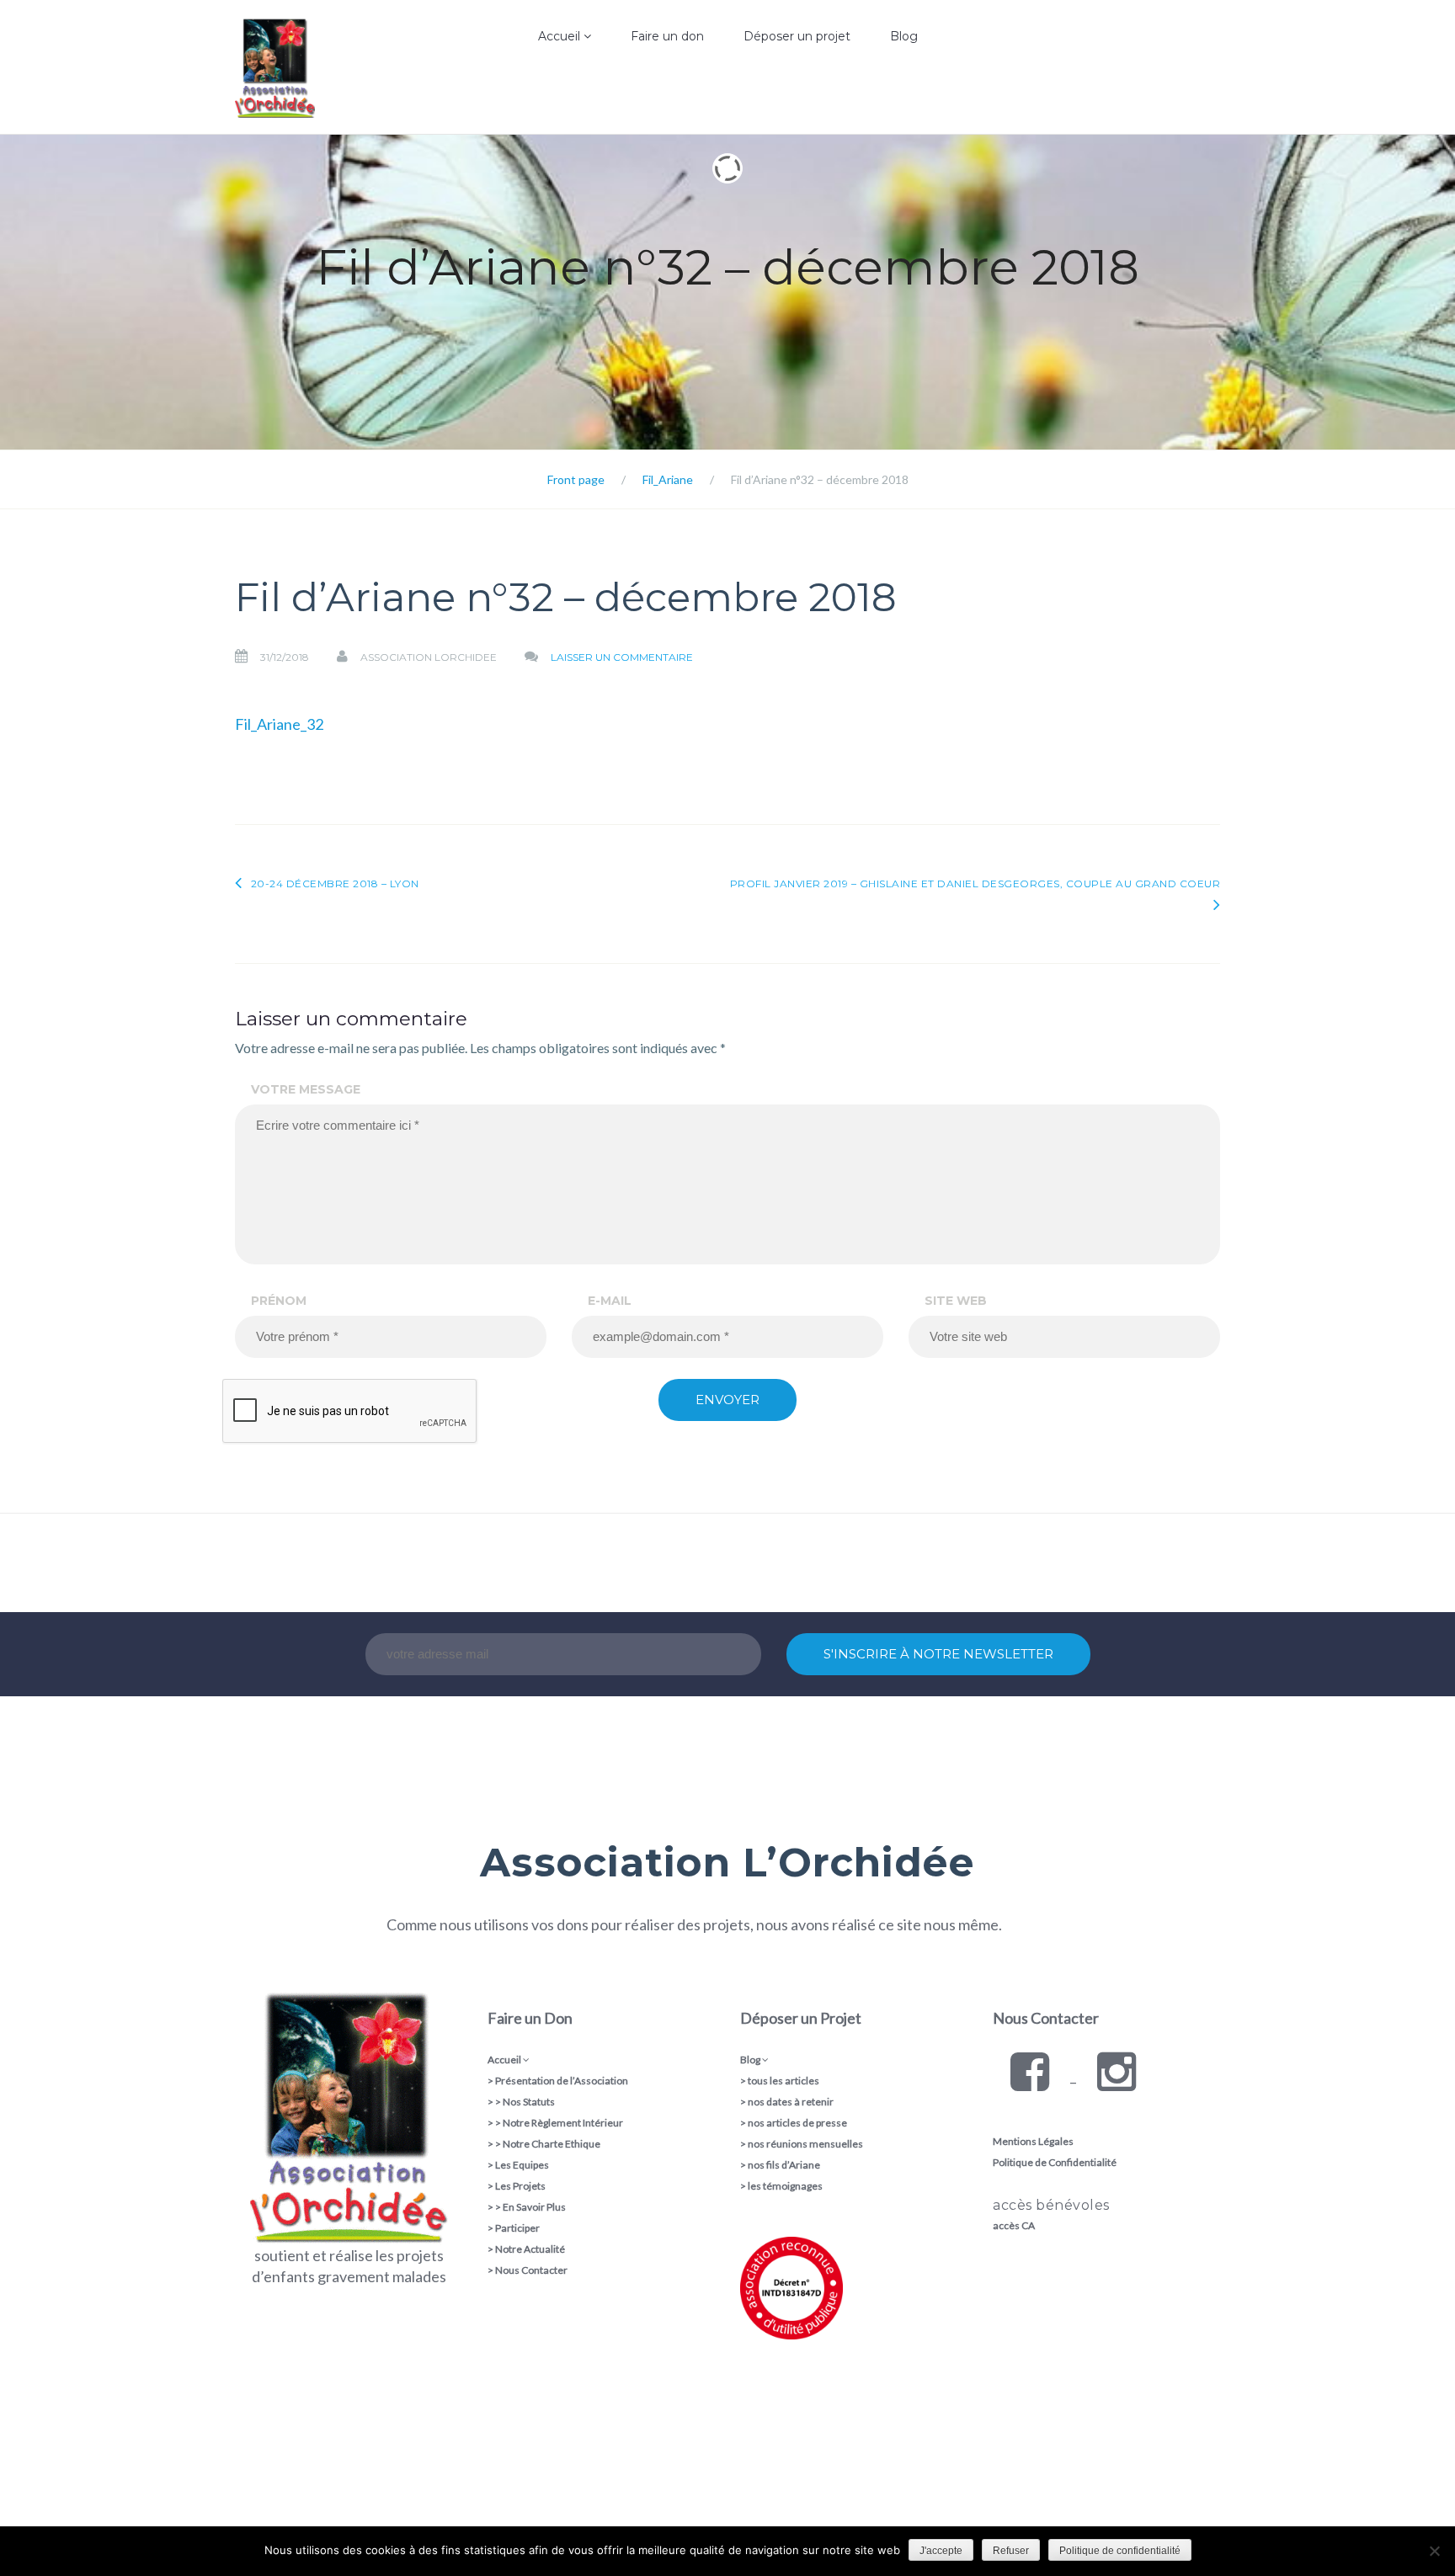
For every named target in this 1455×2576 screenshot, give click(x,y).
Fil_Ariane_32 (279, 724)
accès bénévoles (1051, 2205)
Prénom (279, 1301)
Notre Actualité (530, 2249)
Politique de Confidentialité (1055, 2162)
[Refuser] (1434, 2551)
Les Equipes (522, 2165)
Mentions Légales (1033, 2141)
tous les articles (783, 2081)
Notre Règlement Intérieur (563, 2123)
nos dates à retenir (791, 2102)
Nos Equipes (520, 130)
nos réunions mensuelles (805, 2144)
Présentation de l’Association (562, 2081)
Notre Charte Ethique (552, 2144)
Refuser (1011, 2551)
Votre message (306, 1089)
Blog (904, 36)
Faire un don (667, 36)
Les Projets (520, 2186)
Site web (956, 1301)
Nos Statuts (529, 2102)
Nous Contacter (531, 2270)
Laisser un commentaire (622, 657)
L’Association (520, 96)
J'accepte (941, 2551)
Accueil (561, 36)
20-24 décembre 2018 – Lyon (335, 884)
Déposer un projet (797, 36)
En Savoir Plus (534, 2207)
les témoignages (785, 2186)
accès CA (1014, 2225)
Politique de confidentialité (1120, 2551)
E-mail (610, 1301)
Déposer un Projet (801, 2018)
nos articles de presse (797, 2123)
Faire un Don (530, 2018)
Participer (517, 2228)
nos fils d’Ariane (784, 2165)
